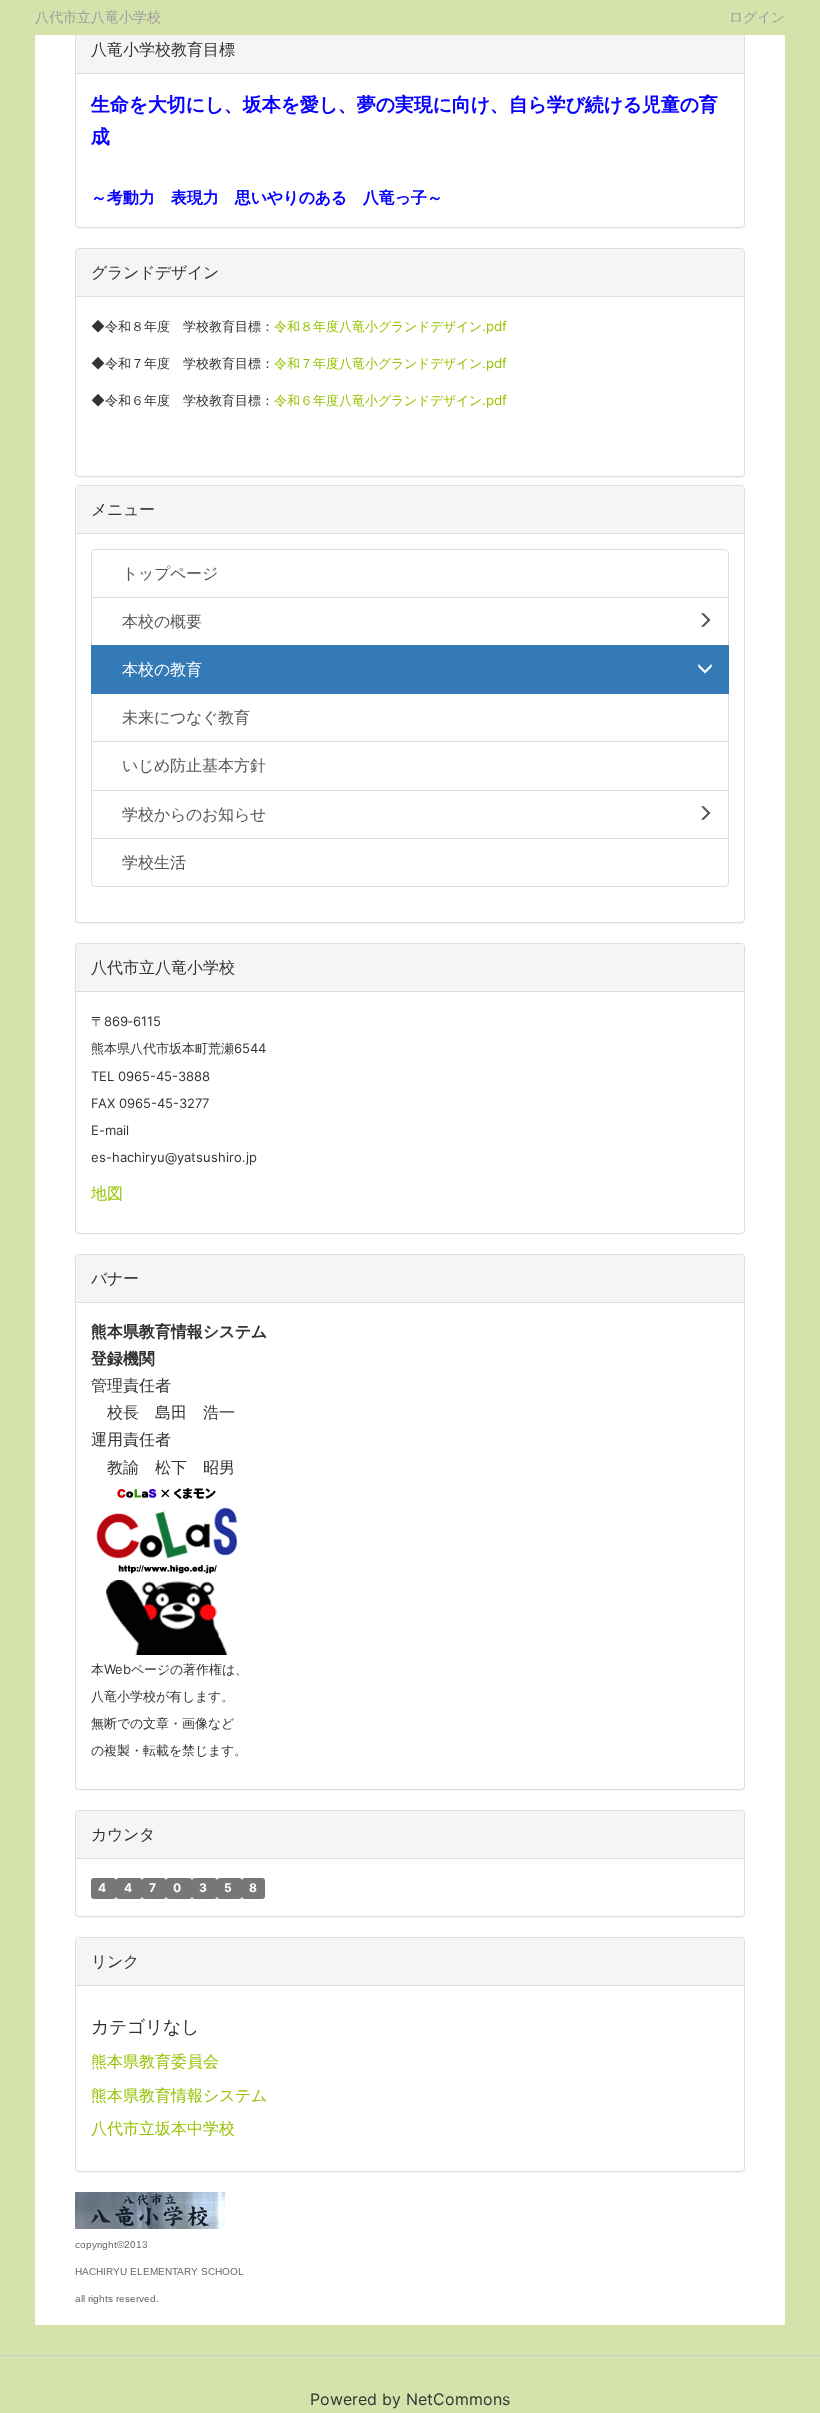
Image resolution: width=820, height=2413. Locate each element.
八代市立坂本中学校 (163, 2128)
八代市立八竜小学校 (98, 16)
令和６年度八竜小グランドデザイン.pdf (390, 400)
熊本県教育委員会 (155, 2061)
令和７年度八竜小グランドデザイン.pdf (390, 363)
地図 (107, 1193)
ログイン (757, 16)
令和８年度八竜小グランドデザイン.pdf (390, 326)
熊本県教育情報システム (179, 2095)
